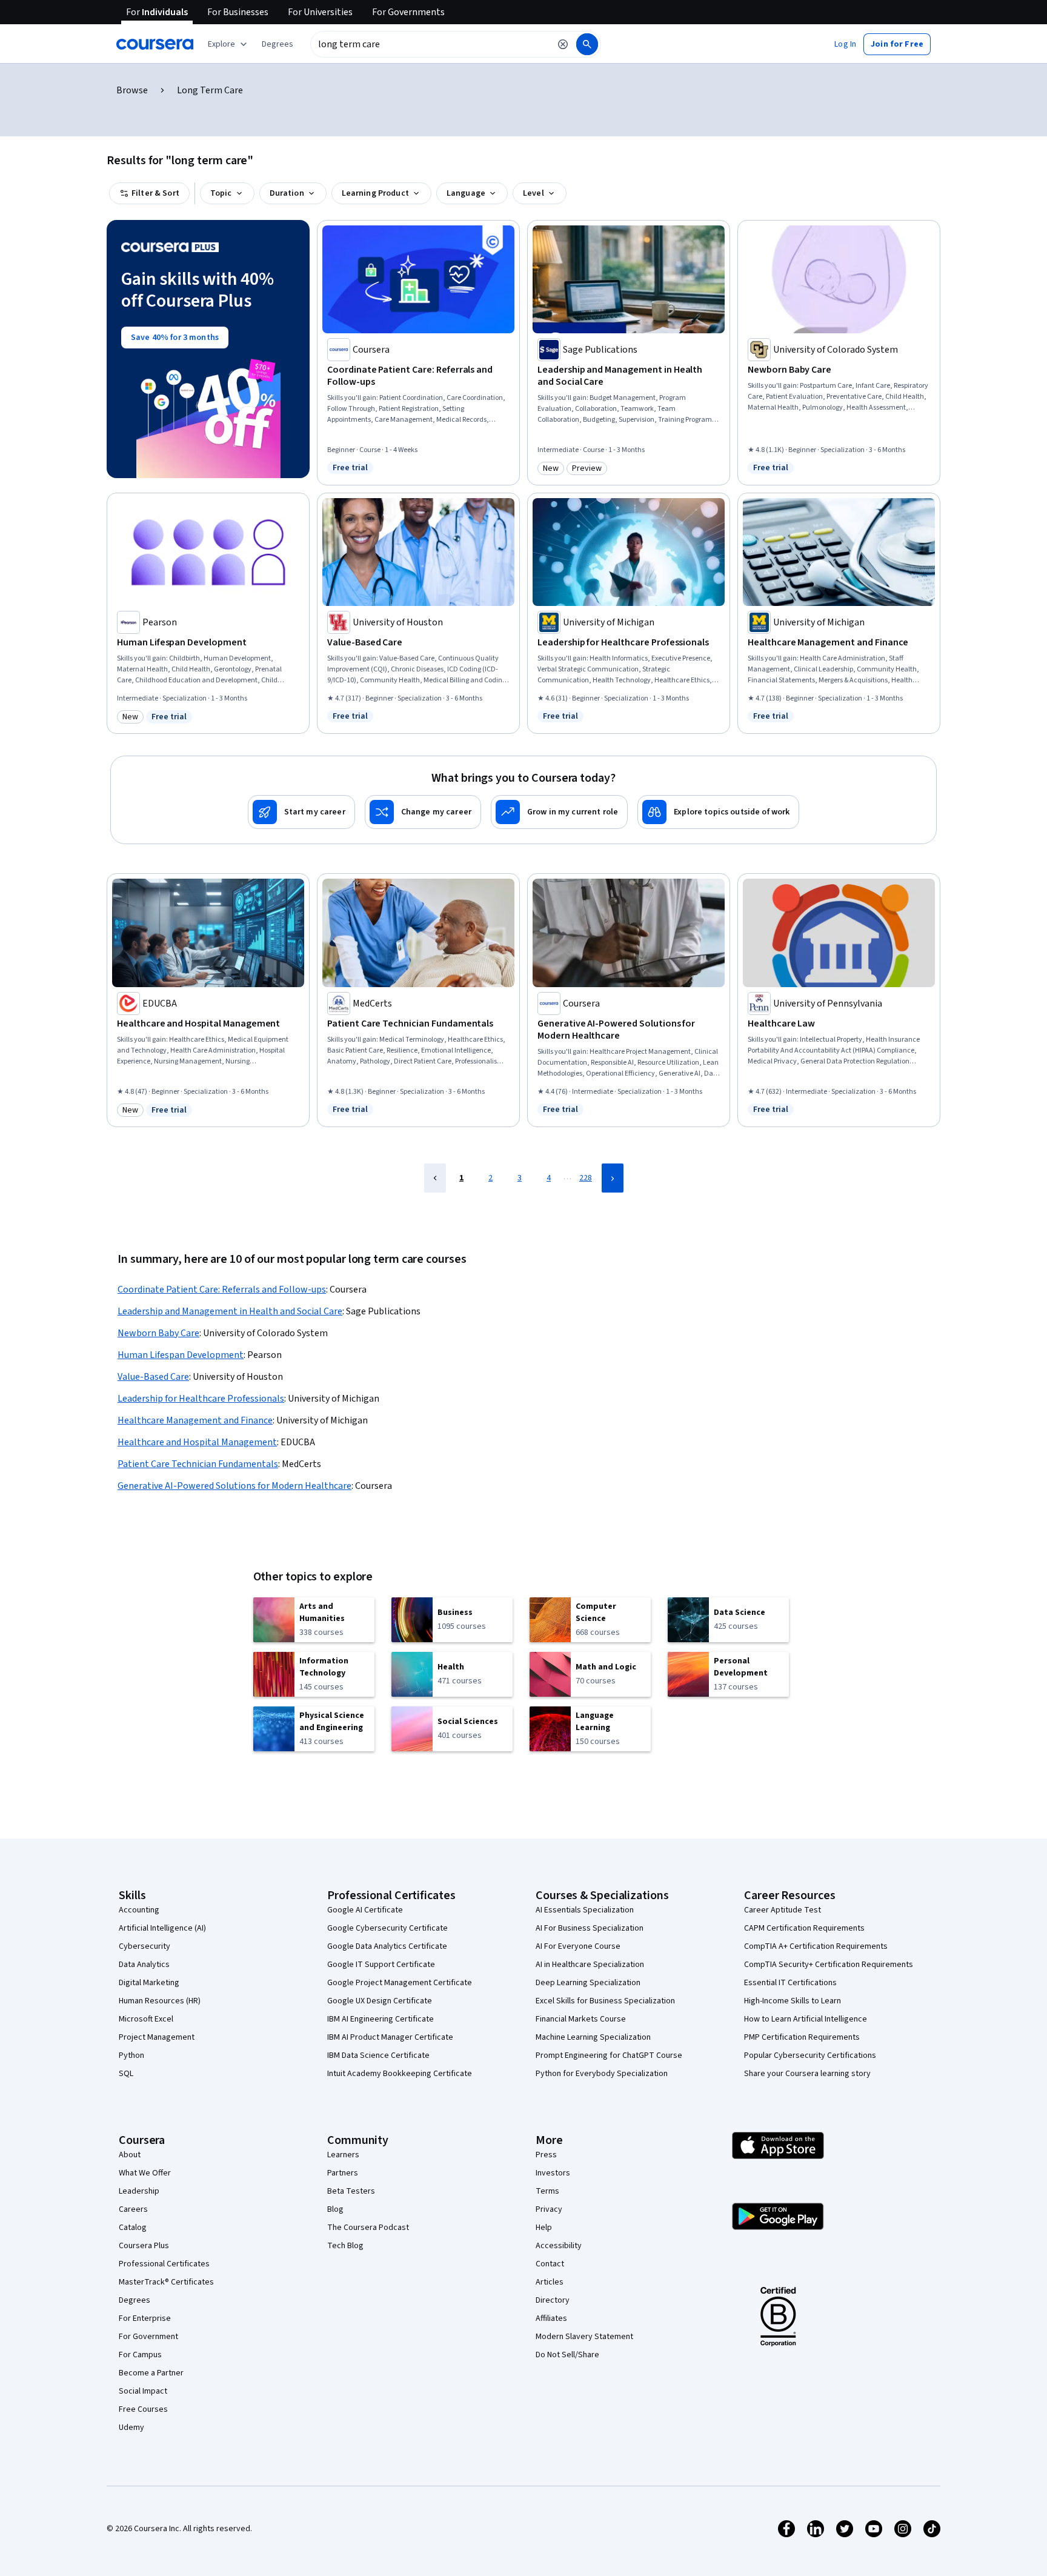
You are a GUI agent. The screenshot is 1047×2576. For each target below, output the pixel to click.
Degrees (135, 2300)
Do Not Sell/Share (567, 2355)
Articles (550, 2282)
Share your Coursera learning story (807, 2074)
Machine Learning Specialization (593, 2037)
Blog (335, 2209)
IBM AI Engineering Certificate (381, 2019)
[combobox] (430, 44)
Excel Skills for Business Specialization (605, 2001)
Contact (550, 2264)
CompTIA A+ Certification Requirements (816, 1946)
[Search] (587, 44)
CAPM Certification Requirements (804, 1928)
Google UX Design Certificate (380, 2001)
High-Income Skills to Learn (793, 2001)
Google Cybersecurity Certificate (387, 1928)
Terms (547, 2191)
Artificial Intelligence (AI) (162, 1928)
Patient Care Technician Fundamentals (198, 1464)
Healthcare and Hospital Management (197, 1442)
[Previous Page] (435, 1178)
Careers (133, 2209)
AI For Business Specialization (590, 1928)
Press (546, 2155)
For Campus (140, 2355)
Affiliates (551, 2318)
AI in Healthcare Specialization (590, 1965)
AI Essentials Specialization (585, 1910)
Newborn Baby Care (158, 1333)
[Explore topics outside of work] (718, 812)
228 (586, 1178)
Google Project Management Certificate (400, 1983)
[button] (278, 44)
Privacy (549, 2209)
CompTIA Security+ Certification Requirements (829, 1965)
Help (544, 2228)
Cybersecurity (145, 1946)
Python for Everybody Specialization (602, 2074)
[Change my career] (423, 812)
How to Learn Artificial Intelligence (806, 2019)
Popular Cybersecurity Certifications (810, 2055)
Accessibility (559, 2246)
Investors (553, 2173)
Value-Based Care (153, 1377)
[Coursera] (155, 44)
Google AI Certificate (365, 1910)
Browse (132, 90)
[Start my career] (301, 812)
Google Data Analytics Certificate (387, 1946)
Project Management (157, 2037)
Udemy (131, 2428)
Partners (343, 2173)
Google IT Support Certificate (381, 1965)
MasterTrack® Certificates (166, 2282)
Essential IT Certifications (790, 1983)
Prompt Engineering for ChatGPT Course (609, 2055)
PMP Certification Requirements (802, 2037)
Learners (343, 2155)
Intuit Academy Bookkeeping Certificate (400, 2074)
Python (131, 2055)
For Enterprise (145, 2318)
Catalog (133, 2228)
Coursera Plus (144, 2246)
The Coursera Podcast (368, 2228)
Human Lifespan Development (181, 1355)
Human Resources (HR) (160, 2001)
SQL (126, 2074)
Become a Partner (151, 2373)
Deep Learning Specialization (588, 1983)
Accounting (139, 1910)
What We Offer (145, 2173)
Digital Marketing (149, 1983)
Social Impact (143, 2391)
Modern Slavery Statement (584, 2337)
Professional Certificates (164, 2264)
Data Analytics (144, 1965)
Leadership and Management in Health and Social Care (230, 1311)
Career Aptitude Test (783, 1910)
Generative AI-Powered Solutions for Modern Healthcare (234, 1486)
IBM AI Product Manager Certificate (390, 2037)
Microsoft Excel (146, 2019)
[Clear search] (563, 44)
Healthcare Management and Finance (195, 1420)
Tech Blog (345, 2246)
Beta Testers (351, 2191)
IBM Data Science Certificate (378, 2055)
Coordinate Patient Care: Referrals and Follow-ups (222, 1290)
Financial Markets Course (581, 2019)
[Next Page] (613, 1178)
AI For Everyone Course (578, 1946)
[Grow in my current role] (559, 812)
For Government (148, 2337)
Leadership (139, 2191)
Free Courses (143, 2409)
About (130, 2155)
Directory (553, 2300)
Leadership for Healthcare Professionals (201, 1399)
